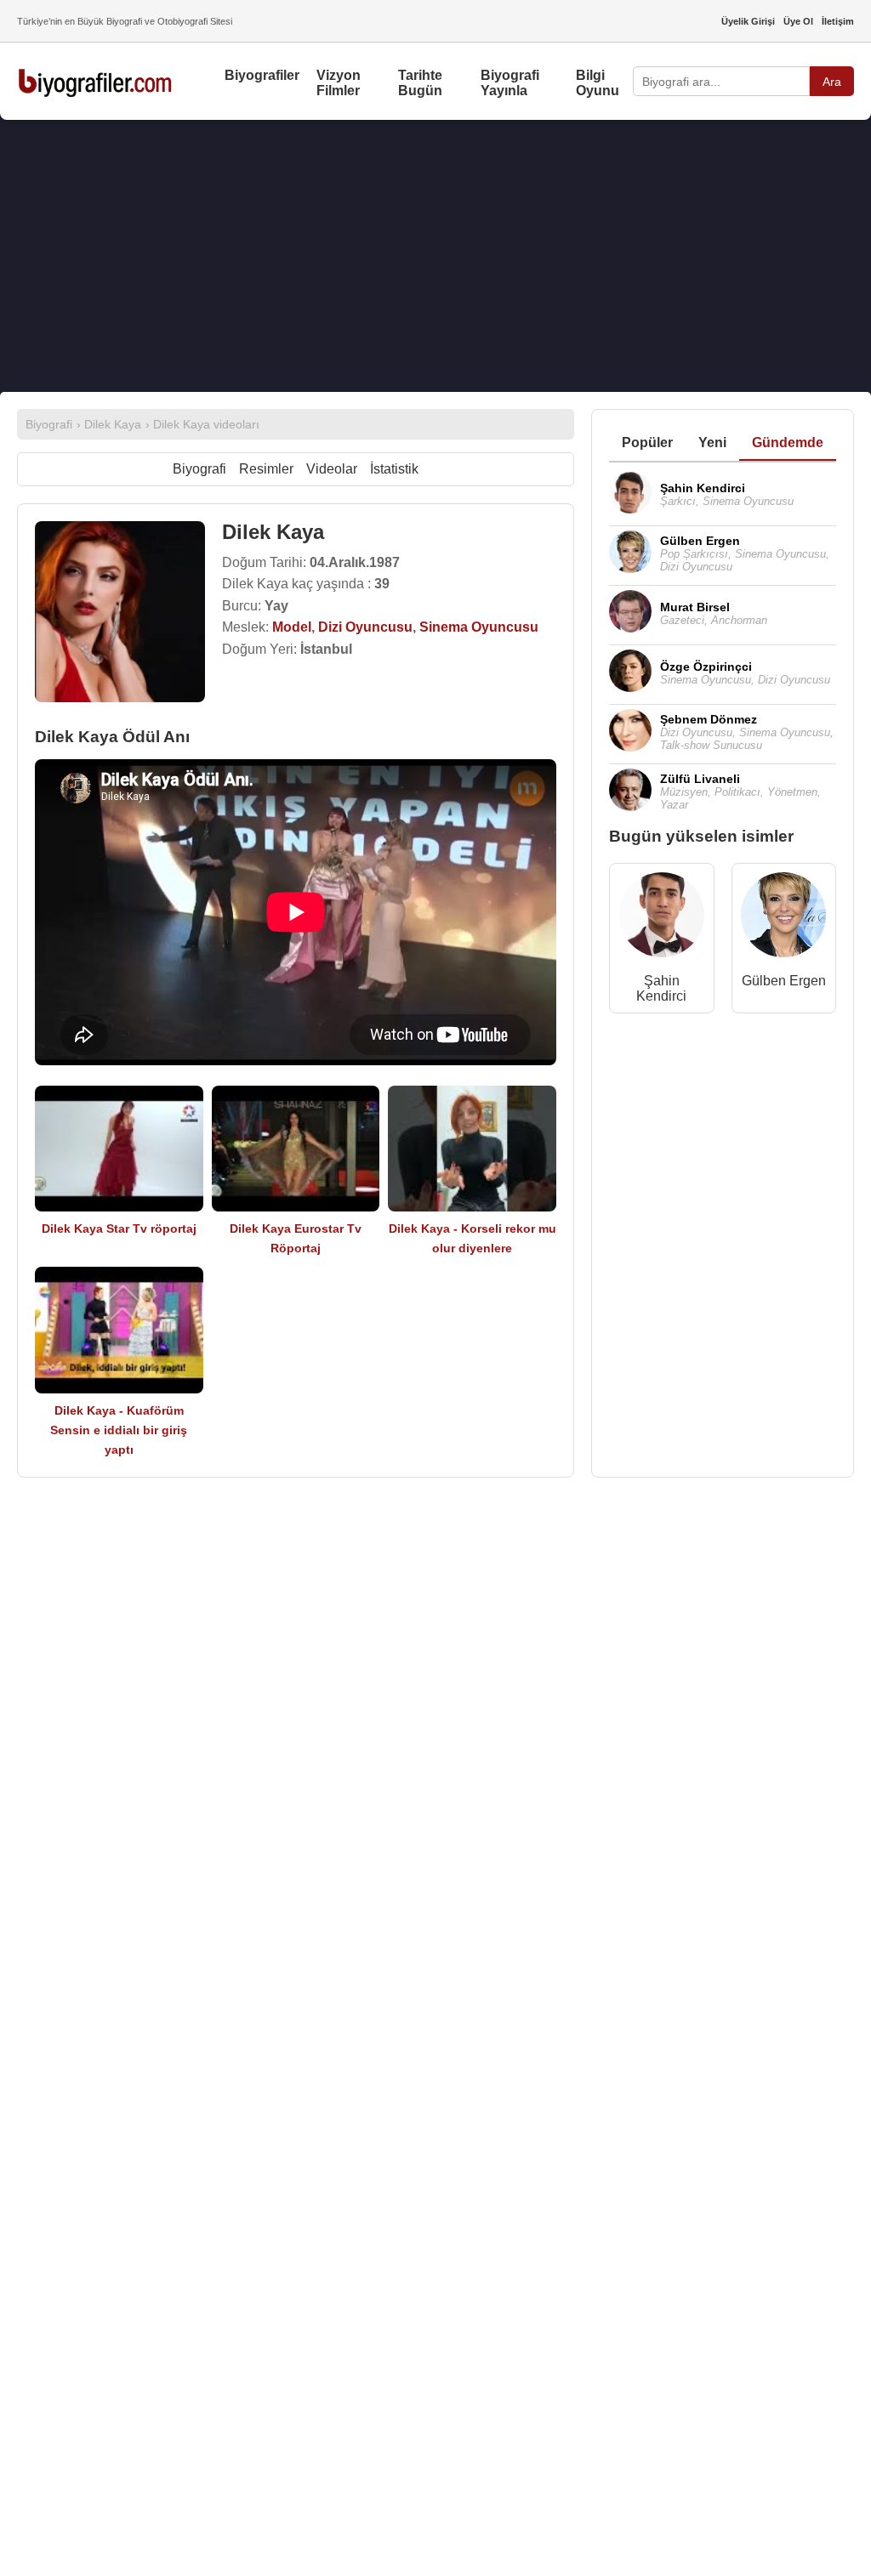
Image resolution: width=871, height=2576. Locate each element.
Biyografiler (262, 75)
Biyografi (199, 469)
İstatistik (394, 469)
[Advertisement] (435, 256)
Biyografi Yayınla (510, 83)
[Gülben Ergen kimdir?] (783, 919)
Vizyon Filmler (339, 83)
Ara (832, 82)
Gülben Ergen (784, 981)
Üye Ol (798, 21)
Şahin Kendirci (661, 988)
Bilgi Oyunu (598, 83)
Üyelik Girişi (748, 21)
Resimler (266, 469)
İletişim (838, 21)
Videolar (332, 469)
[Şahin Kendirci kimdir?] (662, 919)
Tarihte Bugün (420, 83)
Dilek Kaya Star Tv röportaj (119, 1228)
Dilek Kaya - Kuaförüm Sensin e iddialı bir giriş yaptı (119, 1430)
